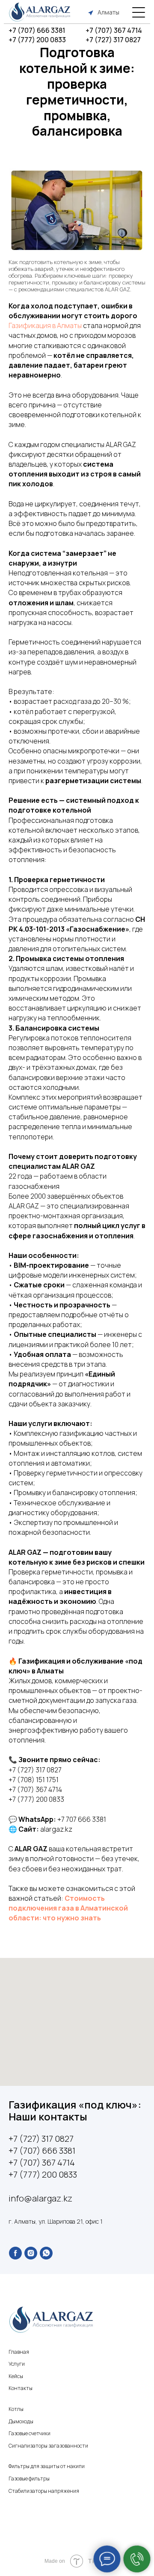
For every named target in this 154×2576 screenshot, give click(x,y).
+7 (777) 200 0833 (37, 40)
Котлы (16, 2409)
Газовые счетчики (30, 2433)
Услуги (17, 2364)
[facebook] (15, 2253)
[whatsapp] (46, 2253)
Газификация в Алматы (45, 325)
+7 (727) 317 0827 (113, 40)
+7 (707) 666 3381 (37, 30)
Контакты (21, 2388)
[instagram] (31, 2253)
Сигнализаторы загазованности (48, 2446)
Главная (19, 2352)
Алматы (108, 12)
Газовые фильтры (29, 2479)
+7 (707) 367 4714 (114, 30)
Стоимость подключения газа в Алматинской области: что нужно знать (68, 1908)
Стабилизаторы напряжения (44, 2491)
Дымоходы (21, 2421)
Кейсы (16, 2376)
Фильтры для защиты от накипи (47, 2466)
